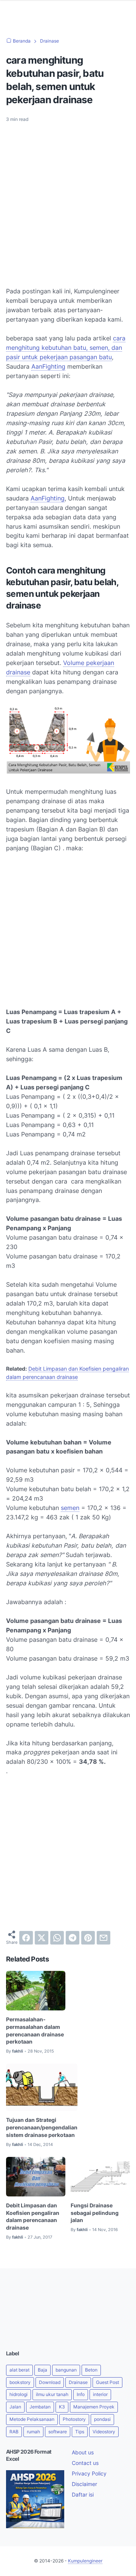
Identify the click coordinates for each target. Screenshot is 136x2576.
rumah (33, 2432)
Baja (42, 2370)
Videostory (104, 2432)
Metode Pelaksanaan (32, 2419)
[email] (104, 1938)
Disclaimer (84, 2484)
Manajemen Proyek (94, 2407)
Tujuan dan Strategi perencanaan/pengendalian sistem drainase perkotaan (42, 2127)
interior (100, 2394)
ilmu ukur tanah (52, 2394)
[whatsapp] (57, 1938)
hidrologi (19, 2394)
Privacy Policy (89, 2473)
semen (70, 1508)
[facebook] (26, 1938)
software (58, 2432)
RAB (14, 2432)
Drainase (78, 2382)
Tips (80, 2432)
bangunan (66, 2370)
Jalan (15, 2407)
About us (83, 2452)
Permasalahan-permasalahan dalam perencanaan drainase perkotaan (35, 2030)
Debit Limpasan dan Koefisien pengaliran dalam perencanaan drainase (33, 2216)
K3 (62, 2407)
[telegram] (73, 1938)
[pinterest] (88, 1938)
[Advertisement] (68, 200)
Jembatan (40, 2407)
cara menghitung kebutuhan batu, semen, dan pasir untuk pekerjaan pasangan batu (66, 348)
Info (81, 2394)
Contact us (85, 2463)
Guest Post (107, 2382)
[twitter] (42, 1938)
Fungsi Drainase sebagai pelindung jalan (95, 2213)
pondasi (102, 2419)
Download (50, 2382)
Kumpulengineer (85, 2561)
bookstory (20, 2382)
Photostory (74, 2419)
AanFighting (48, 366)
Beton (91, 2370)
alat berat (19, 2370)
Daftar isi (83, 2494)
